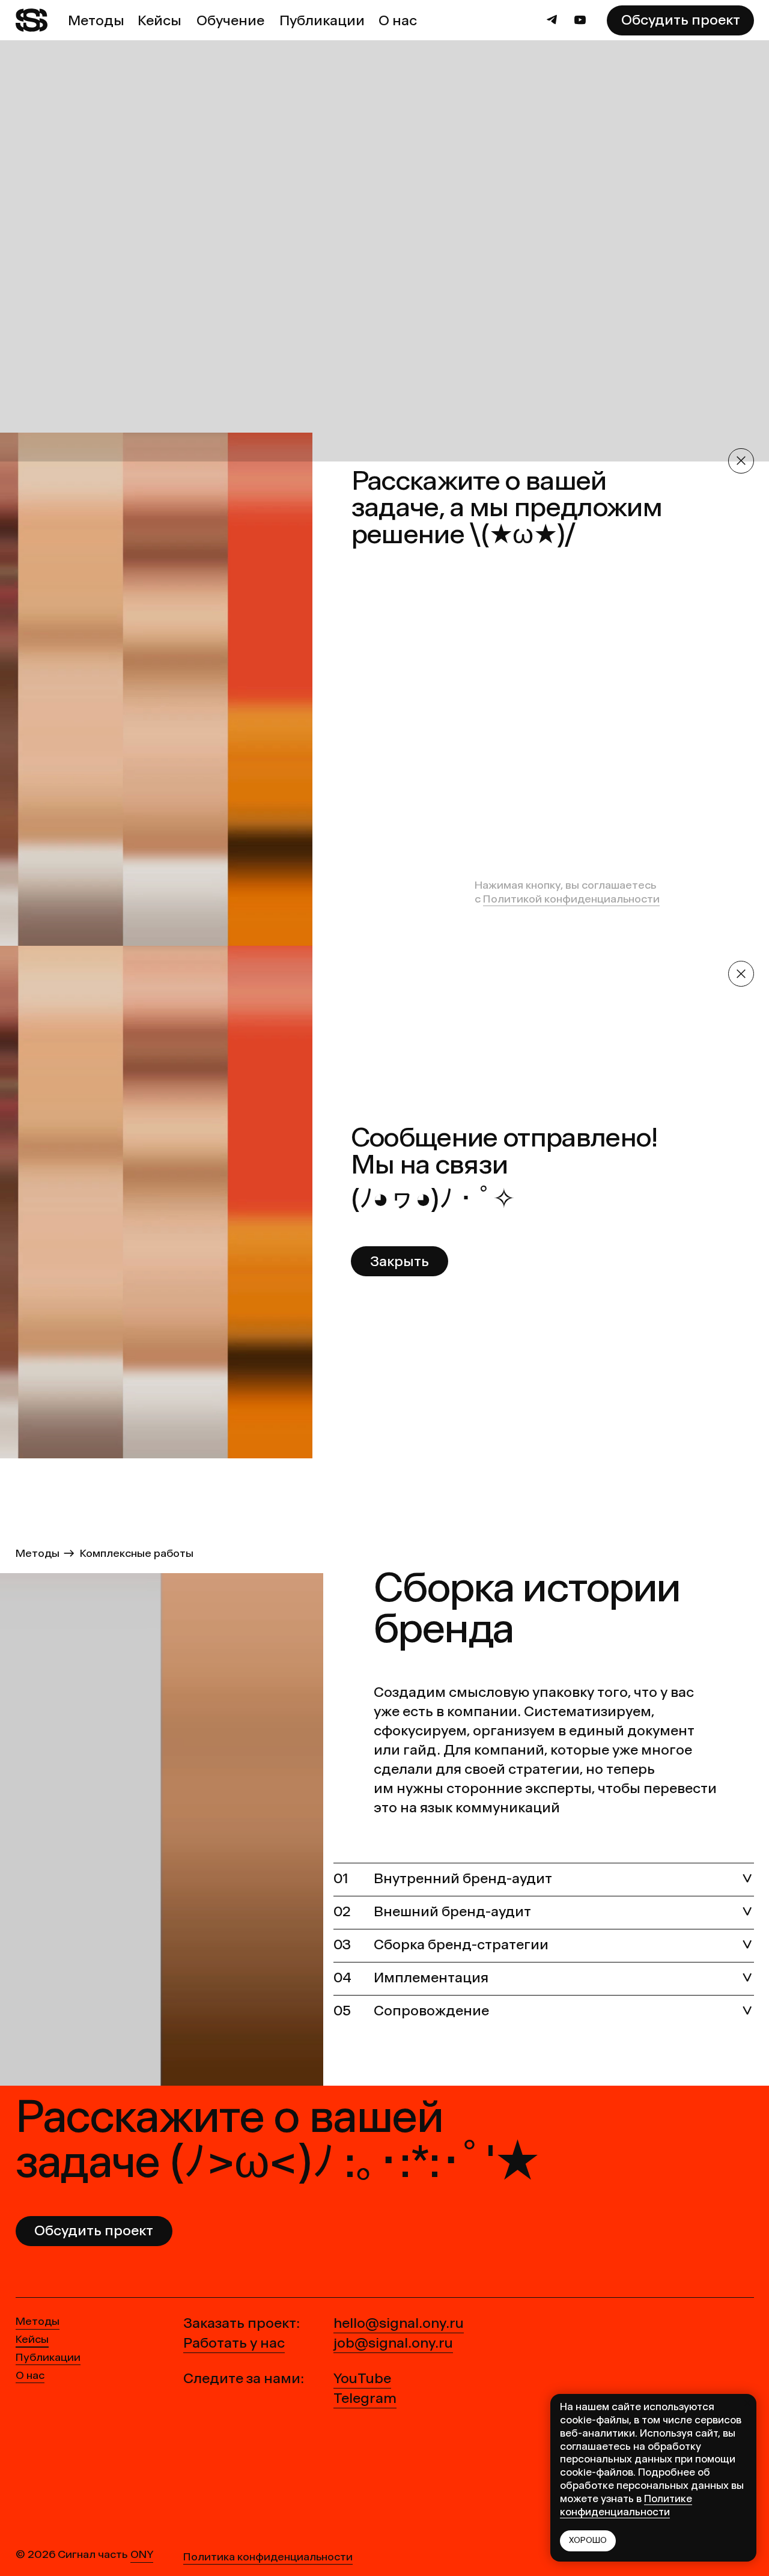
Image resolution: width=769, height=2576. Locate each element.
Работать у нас (234, 2343)
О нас (30, 2375)
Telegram (365, 2398)
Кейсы (32, 2339)
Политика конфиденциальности (268, 2557)
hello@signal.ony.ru (399, 2323)
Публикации (48, 2357)
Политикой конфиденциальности (571, 899)
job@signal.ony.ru (393, 2343)
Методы (38, 1553)
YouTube (362, 2378)
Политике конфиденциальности (626, 2505)
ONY (142, 2554)
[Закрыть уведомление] (747, 2403)
